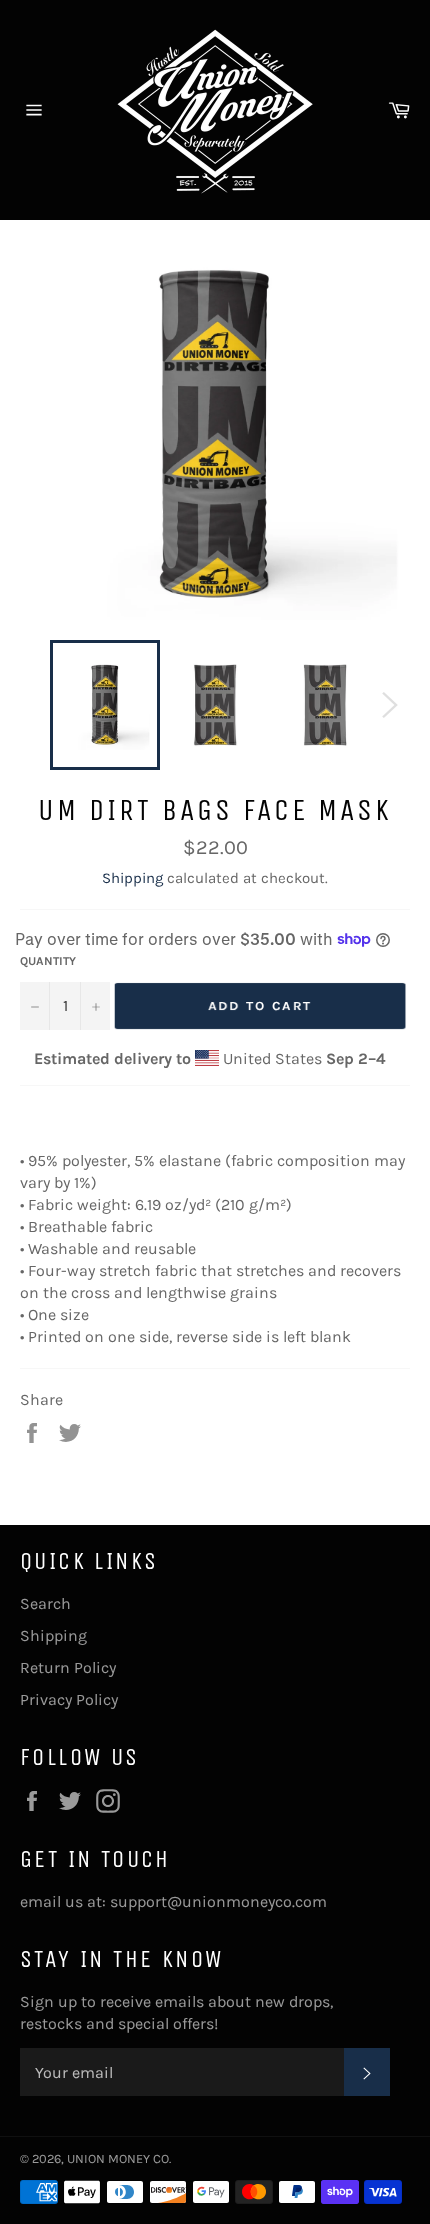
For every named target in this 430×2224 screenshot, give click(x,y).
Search (45, 1603)
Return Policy (68, 1667)
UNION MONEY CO (118, 2158)
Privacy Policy (69, 1699)
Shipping (132, 878)
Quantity (48, 961)
